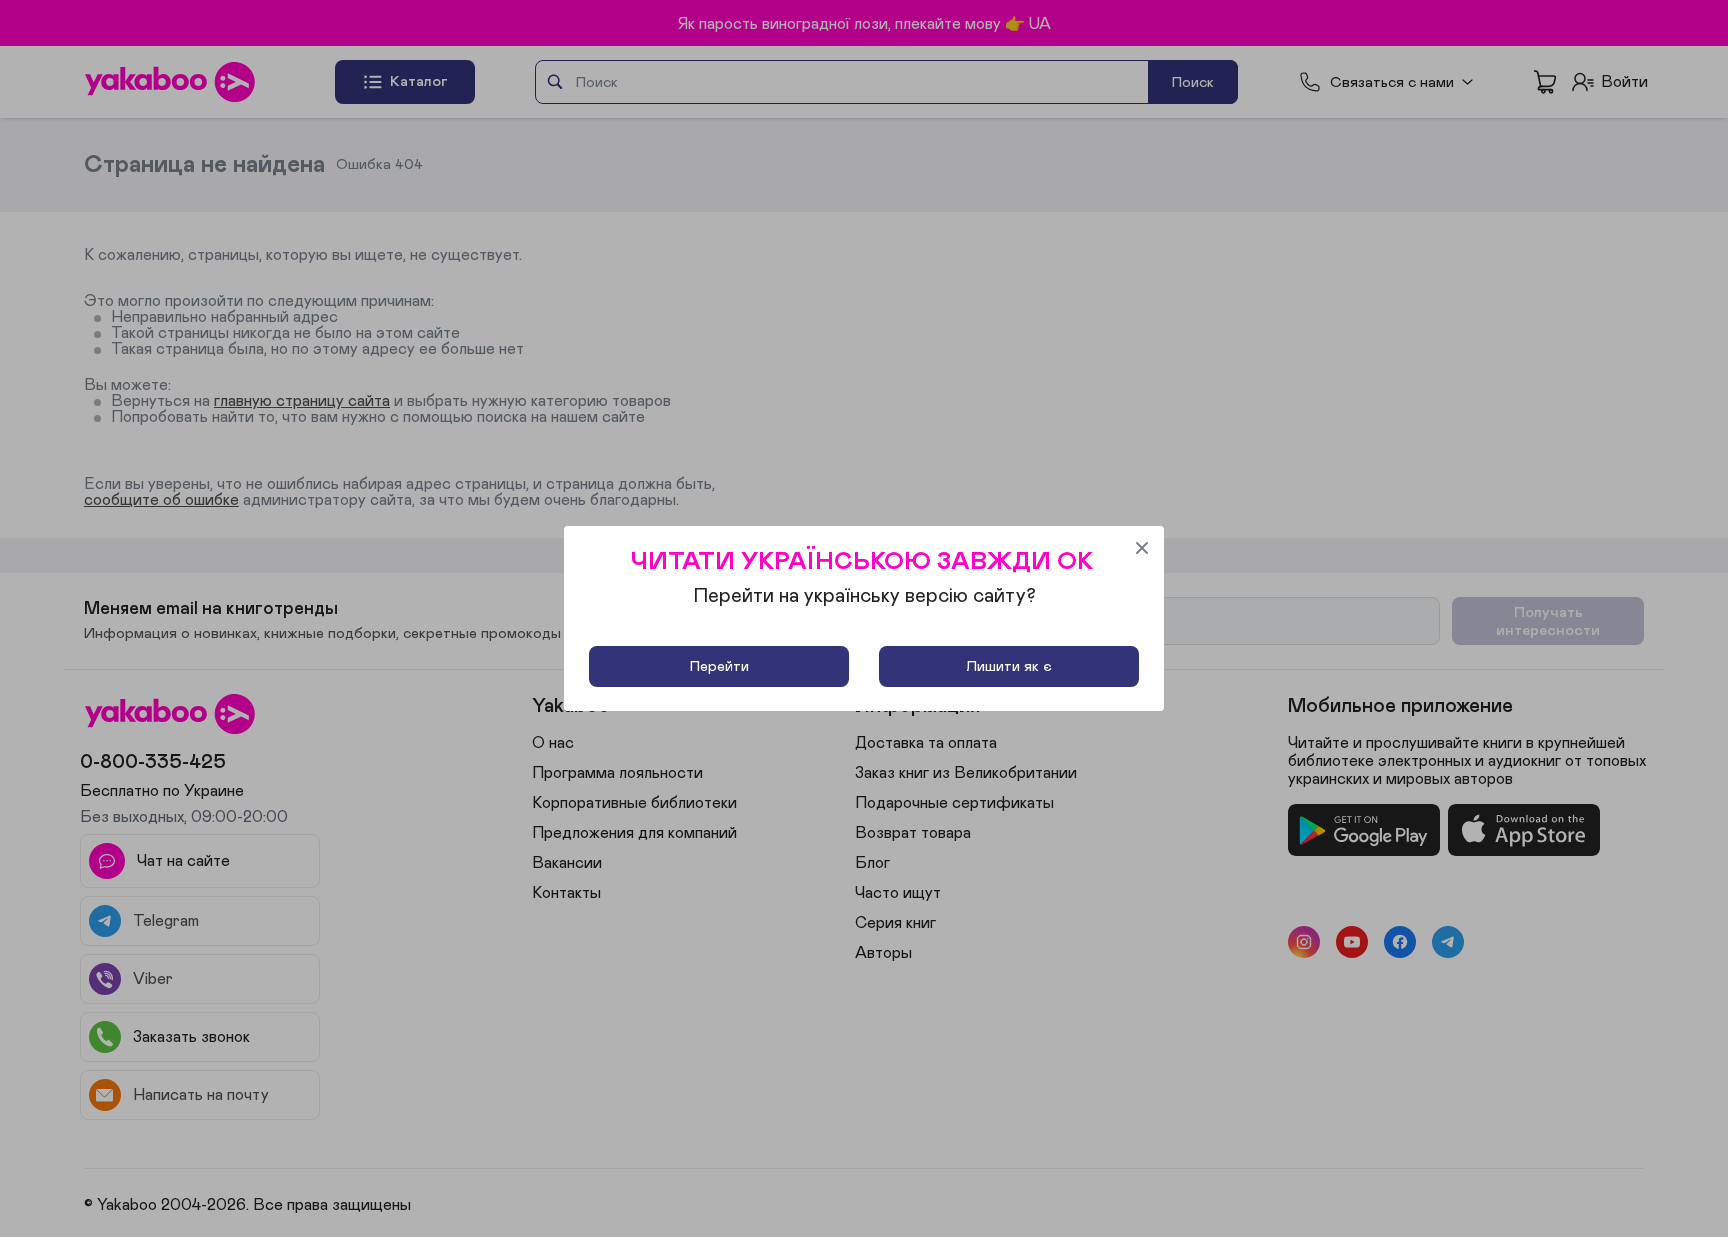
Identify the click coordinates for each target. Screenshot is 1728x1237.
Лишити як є (1009, 666)
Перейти (719, 666)
